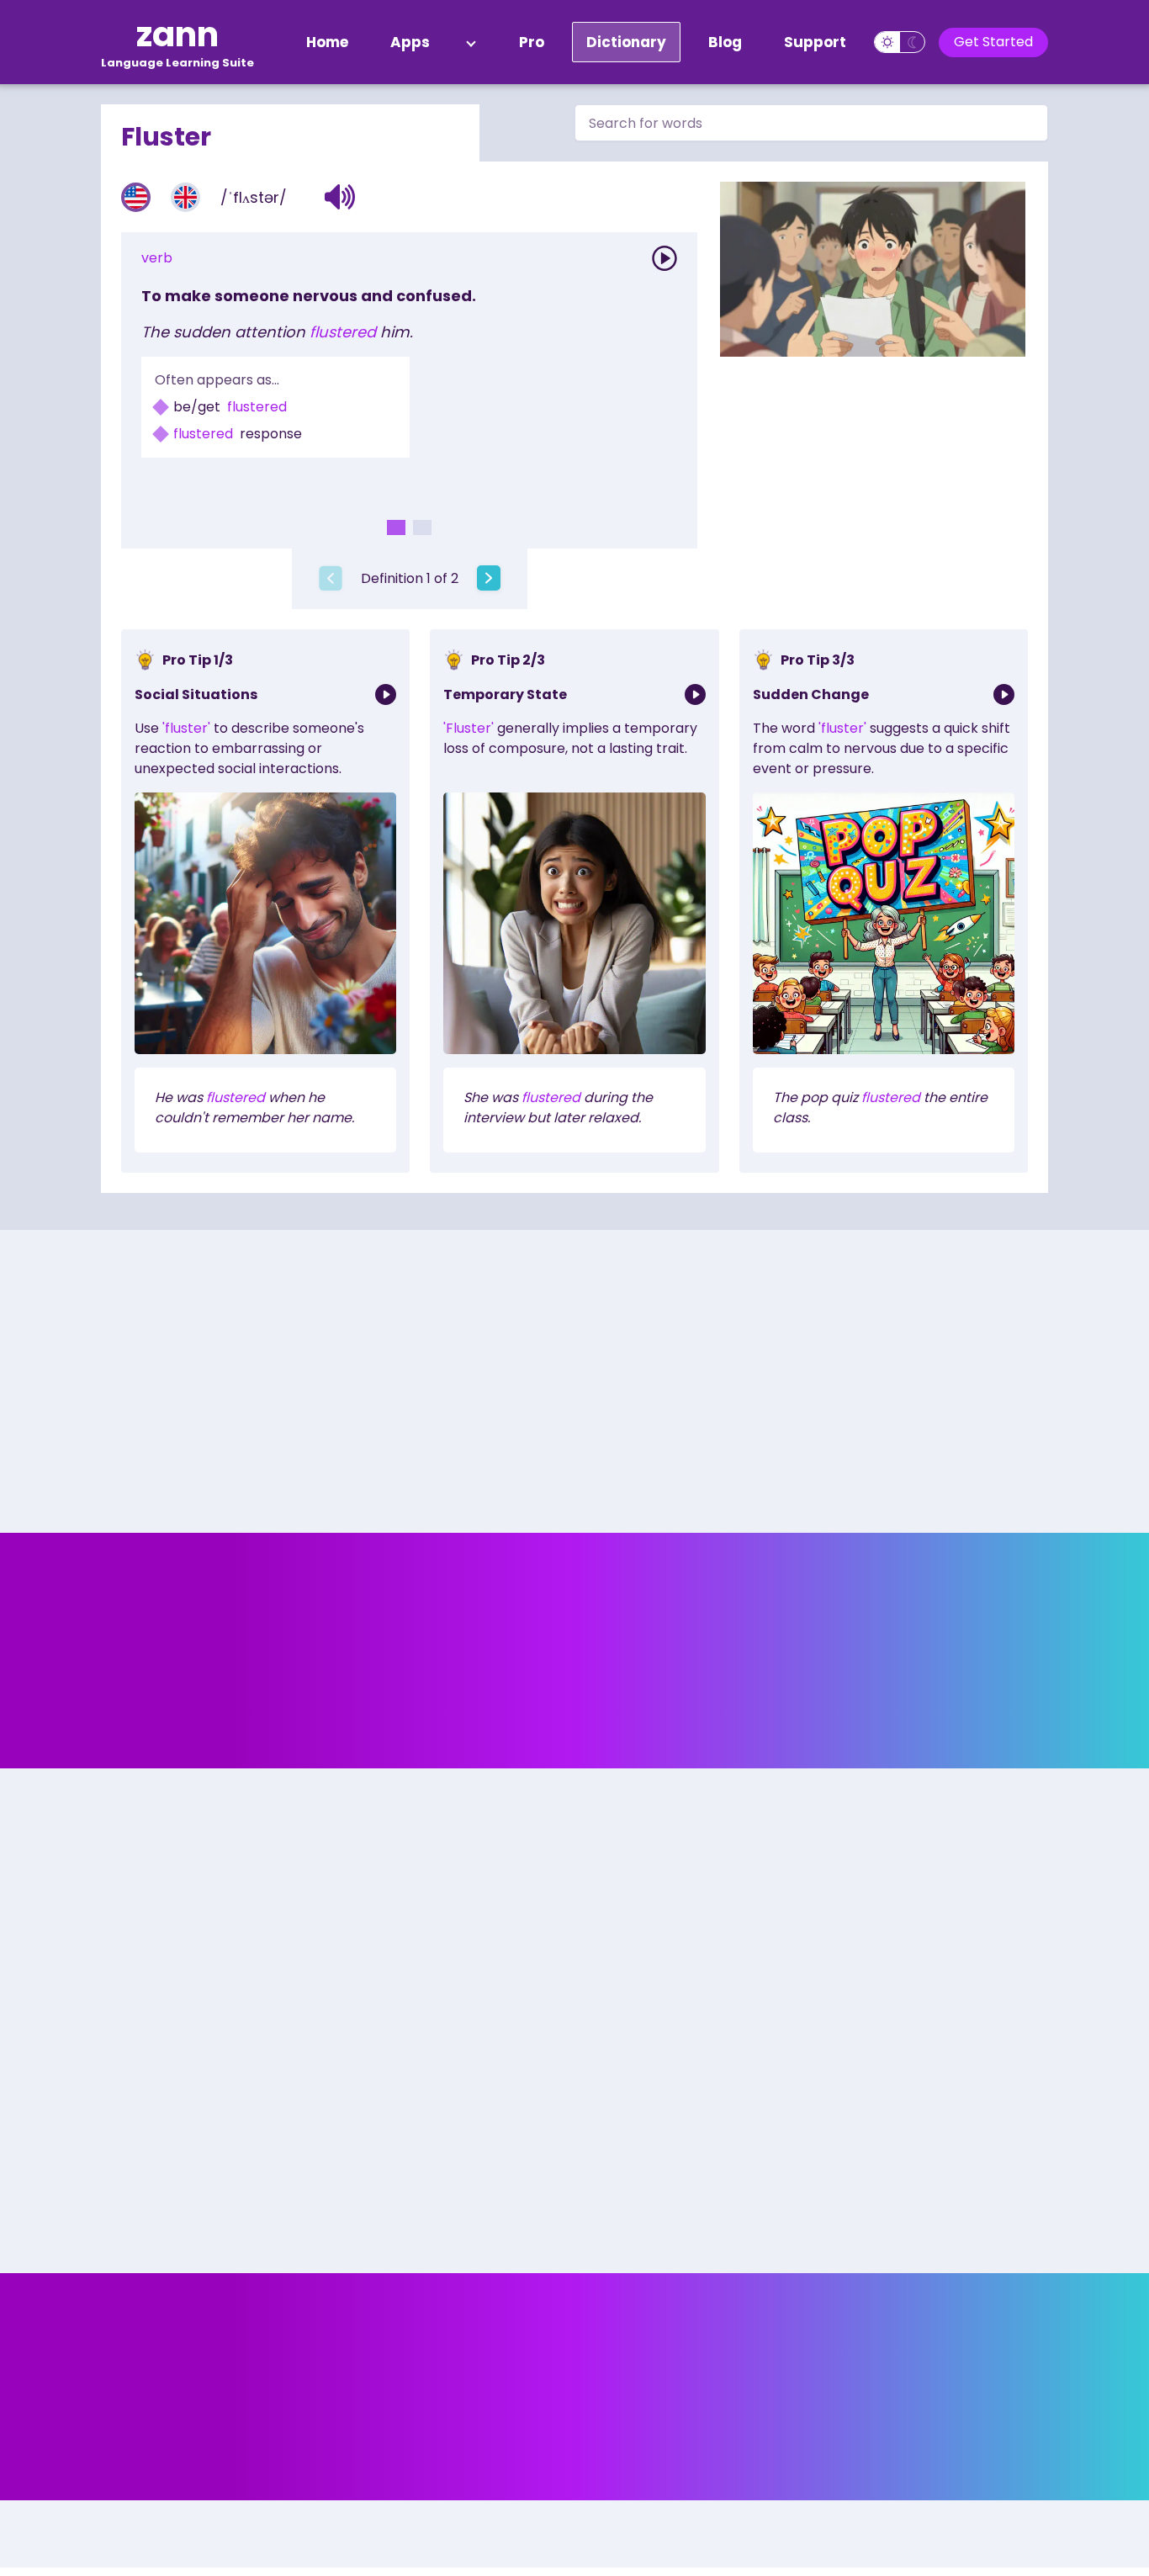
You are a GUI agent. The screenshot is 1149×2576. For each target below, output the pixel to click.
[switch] (900, 42)
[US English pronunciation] (136, 197)
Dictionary (626, 42)
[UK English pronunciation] (185, 197)
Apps (410, 42)
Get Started (993, 42)
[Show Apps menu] (471, 42)
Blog (725, 42)
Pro (532, 42)
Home (327, 42)
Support (815, 42)
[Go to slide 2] (422, 527)
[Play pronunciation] (665, 258)
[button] (340, 197)
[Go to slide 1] (396, 527)
